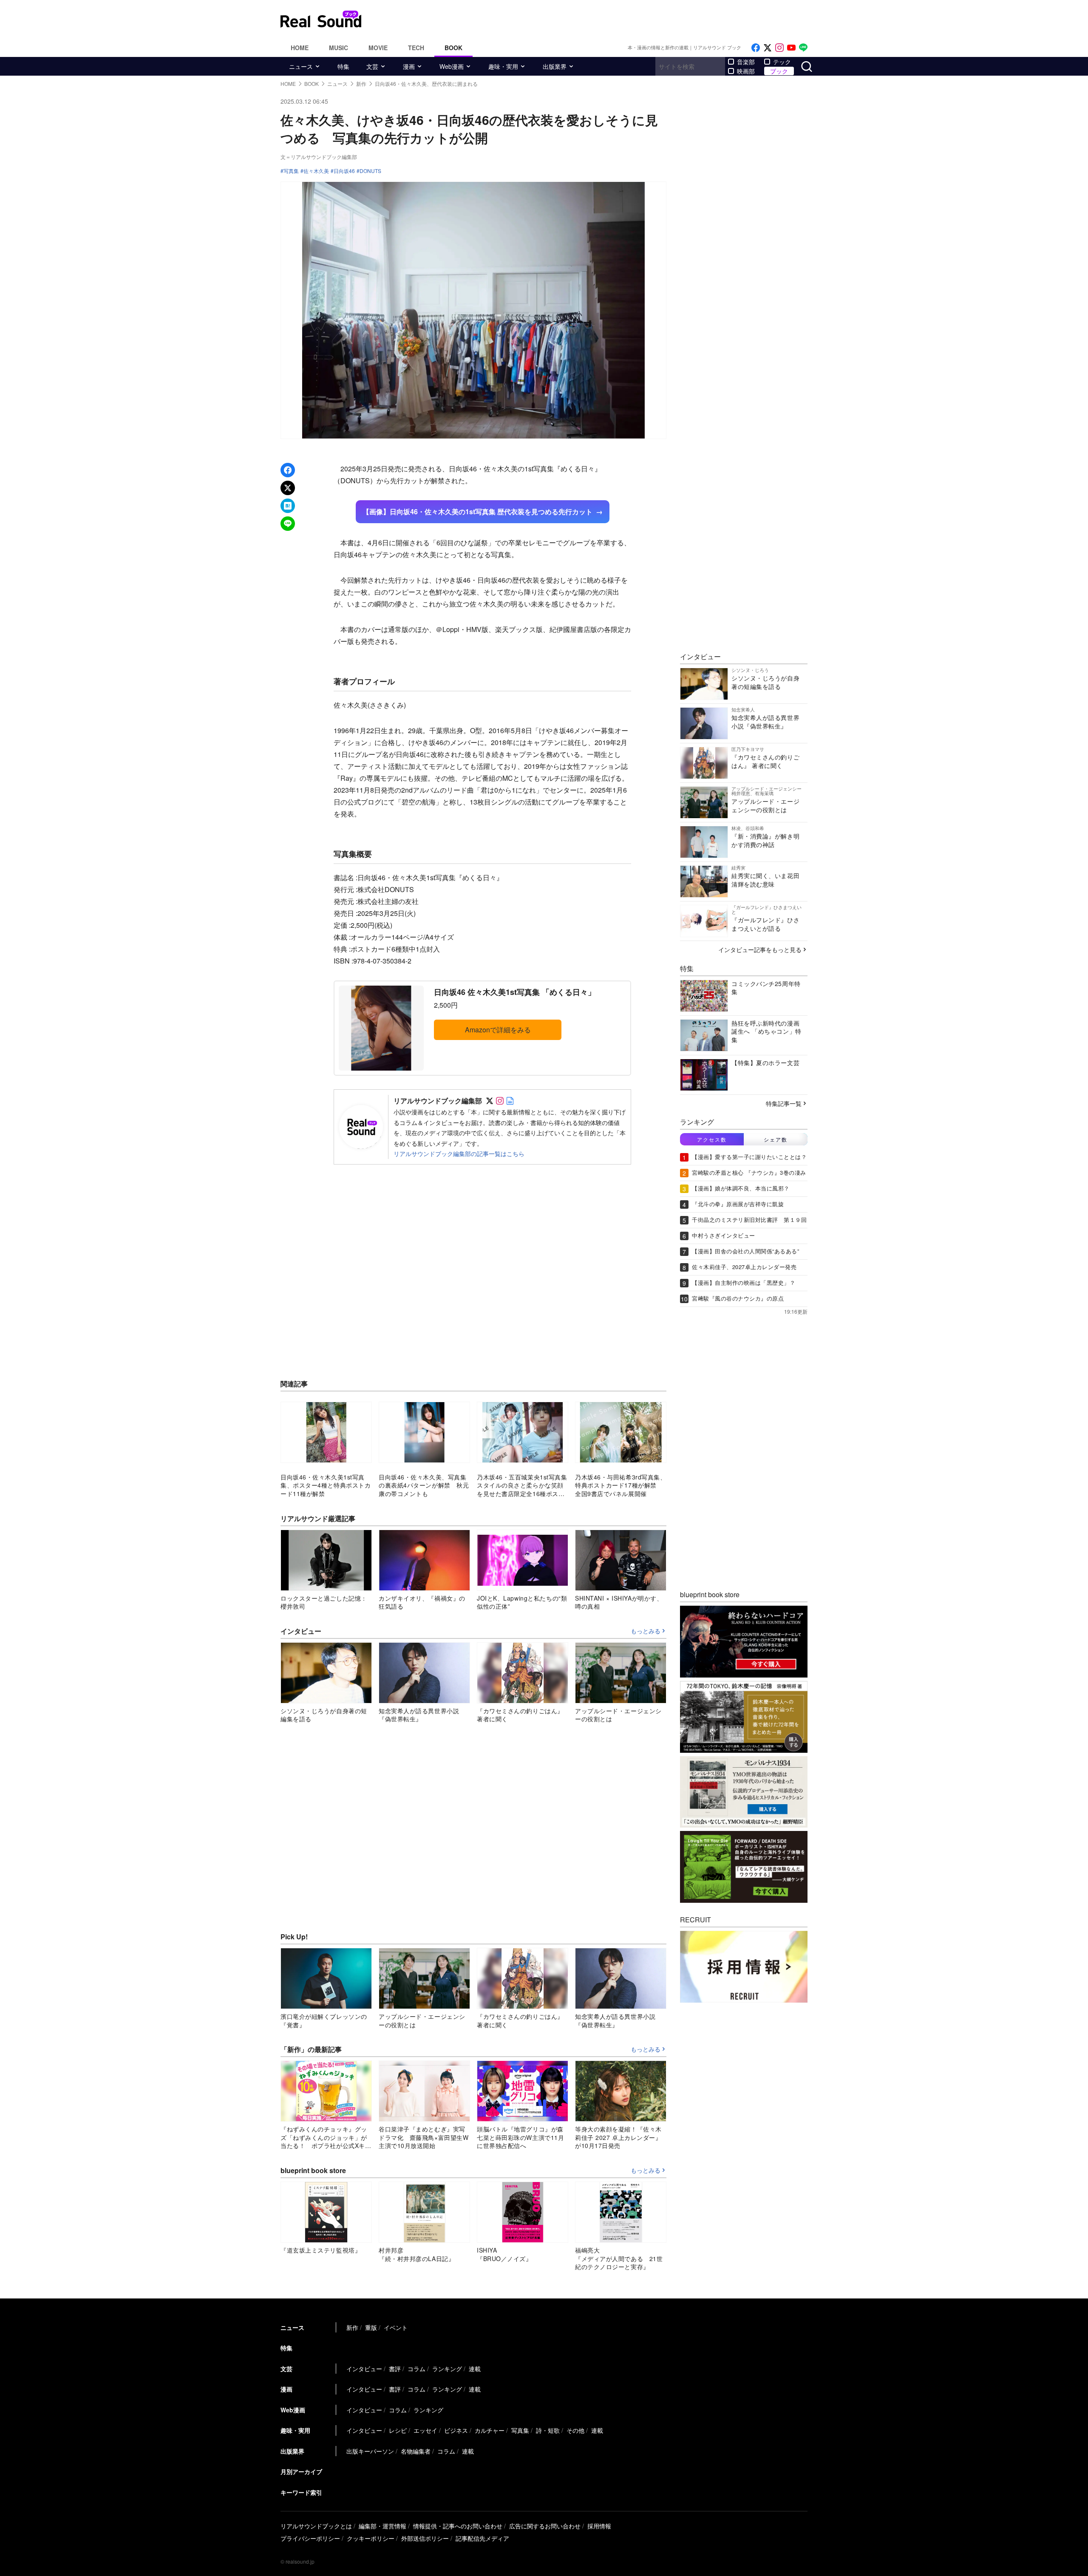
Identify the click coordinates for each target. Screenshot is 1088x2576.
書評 (395, 2369)
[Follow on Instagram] (779, 48)
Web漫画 (452, 66)
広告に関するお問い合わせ (545, 2526)
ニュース (301, 66)
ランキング (447, 2369)
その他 (575, 2430)
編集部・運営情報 (382, 2526)
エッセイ (425, 2430)
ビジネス (456, 2430)
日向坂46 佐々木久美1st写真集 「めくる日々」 (515, 992)
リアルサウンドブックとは (316, 2526)
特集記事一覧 (784, 1103)
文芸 (372, 66)
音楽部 (746, 62)
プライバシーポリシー (310, 2538)
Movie (378, 48)
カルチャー (490, 2430)
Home (300, 48)
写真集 (291, 171)
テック (782, 62)
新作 (352, 2327)
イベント (396, 2327)
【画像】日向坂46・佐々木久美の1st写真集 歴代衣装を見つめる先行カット (477, 512)
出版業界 (555, 66)
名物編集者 (416, 2451)
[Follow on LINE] (803, 48)
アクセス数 (712, 1139)
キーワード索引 (301, 2492)
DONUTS (370, 171)
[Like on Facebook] (756, 48)
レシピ (398, 2430)
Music (339, 48)
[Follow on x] (768, 48)
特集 (343, 66)
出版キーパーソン (370, 2451)
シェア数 (776, 1139)
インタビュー (364, 2369)
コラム (416, 2369)
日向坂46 (344, 171)
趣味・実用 (503, 66)
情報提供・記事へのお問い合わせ (458, 2526)
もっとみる (646, 1631)
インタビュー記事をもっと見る (760, 949)
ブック (779, 71)
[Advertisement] (601, 19)
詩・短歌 (548, 2430)
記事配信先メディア (482, 2538)
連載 (475, 2369)
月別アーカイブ (301, 2471)
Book (453, 48)
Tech (416, 48)
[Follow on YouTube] (791, 48)
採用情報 (599, 2526)
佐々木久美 (316, 171)
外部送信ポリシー (425, 2538)
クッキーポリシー (371, 2538)
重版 (371, 2327)
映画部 (746, 71)
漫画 (409, 66)
